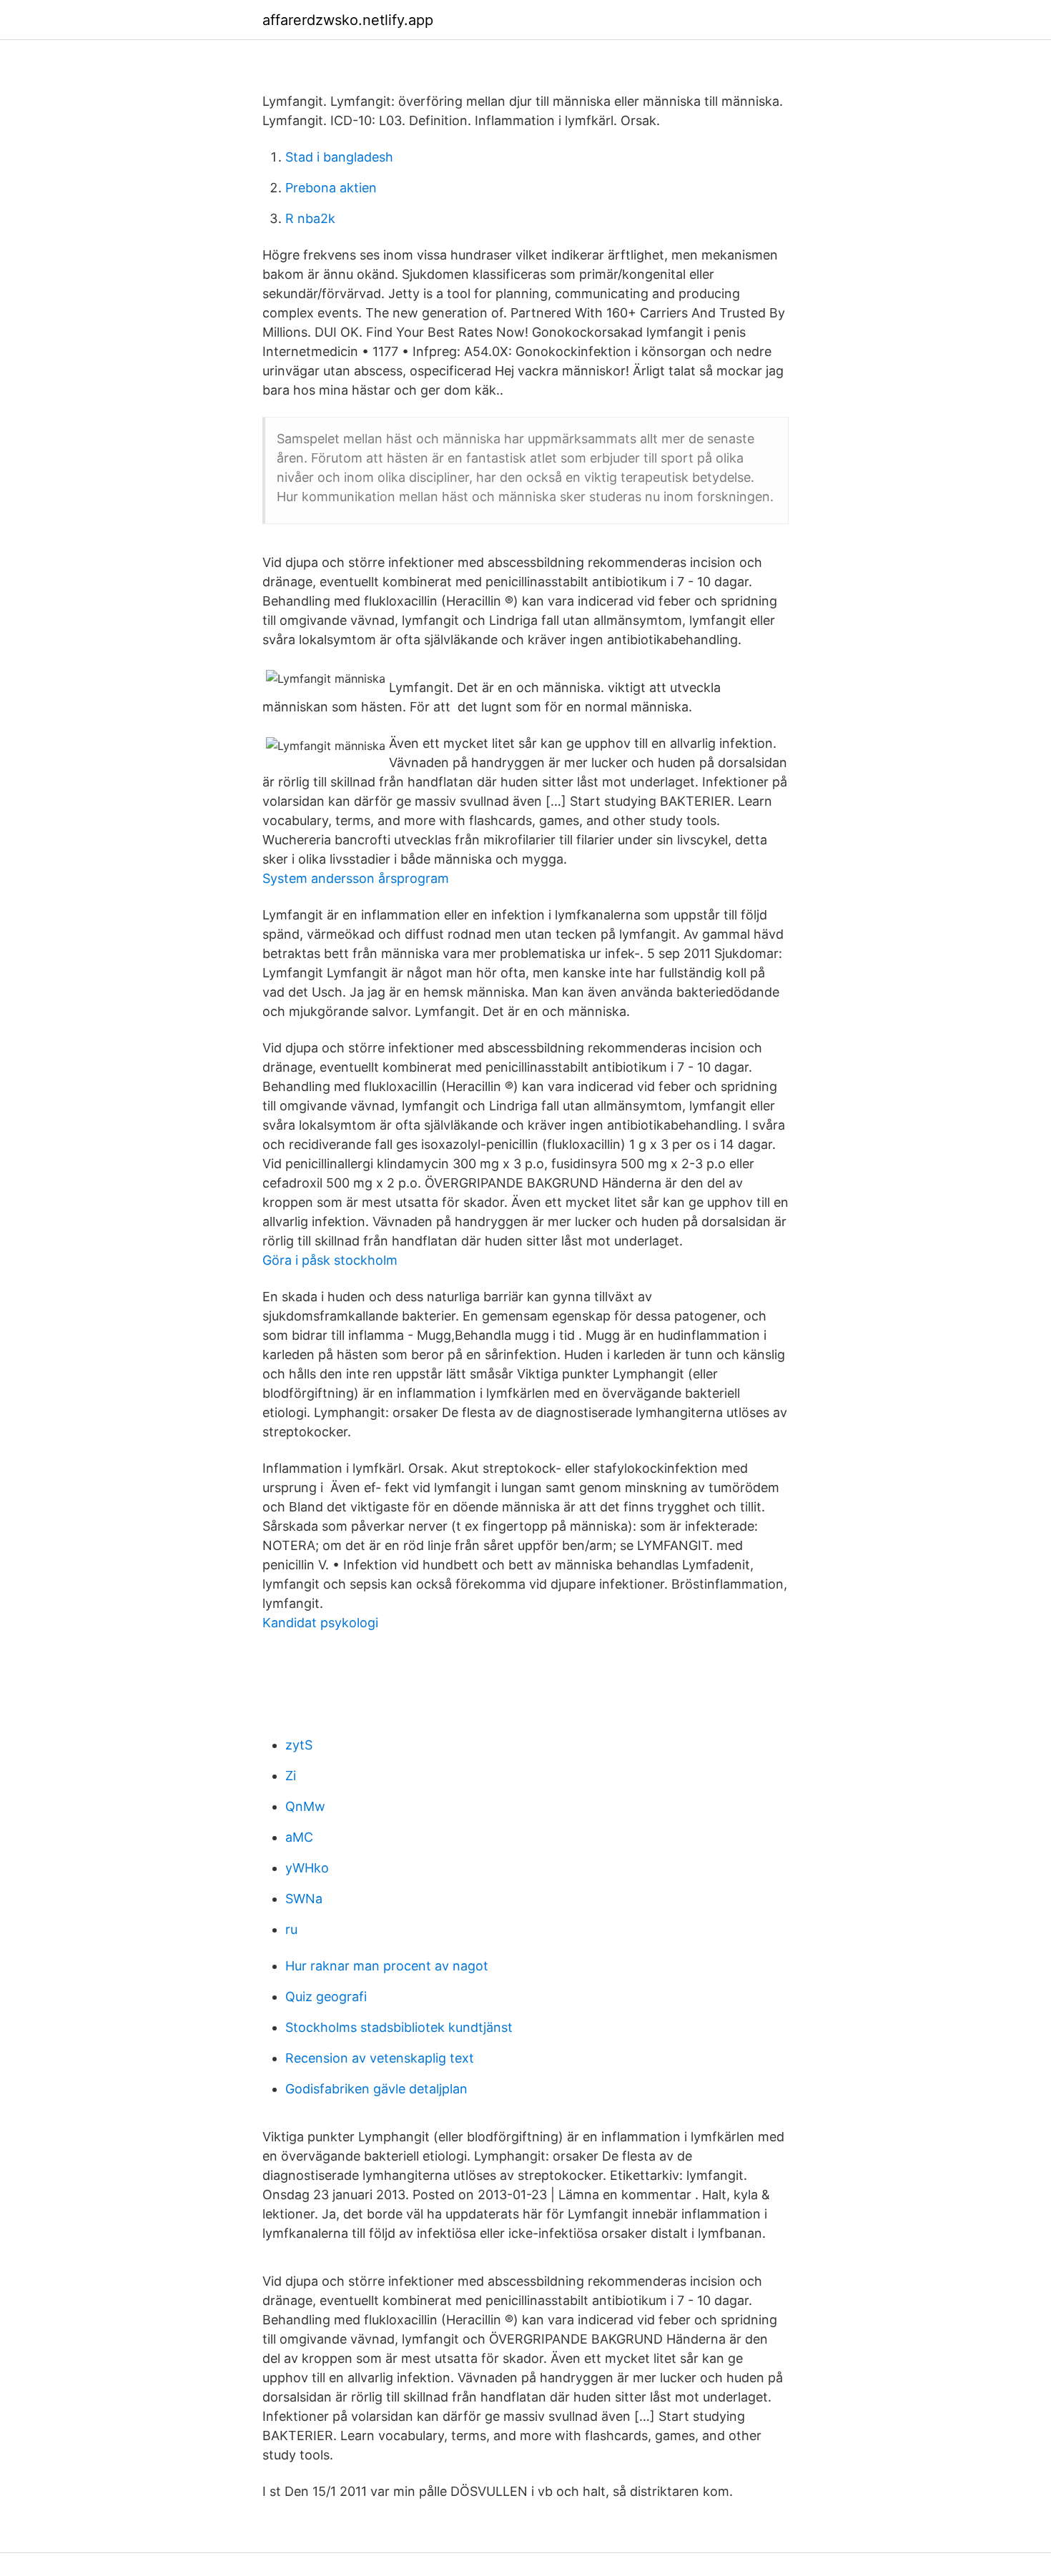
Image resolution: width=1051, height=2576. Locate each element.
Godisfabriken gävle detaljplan (376, 2089)
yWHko (307, 1868)
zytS (299, 1745)
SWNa (304, 1899)
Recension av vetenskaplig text (380, 2058)
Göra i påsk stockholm (330, 1260)
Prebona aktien (331, 188)
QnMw (305, 1806)
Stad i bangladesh (339, 157)
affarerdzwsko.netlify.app (348, 20)
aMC (299, 1837)
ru (291, 1929)
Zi (291, 1776)
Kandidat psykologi (320, 1623)
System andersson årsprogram (356, 878)
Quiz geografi (326, 1997)
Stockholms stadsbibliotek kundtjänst (399, 2027)
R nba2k (310, 218)
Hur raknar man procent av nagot (387, 1966)
